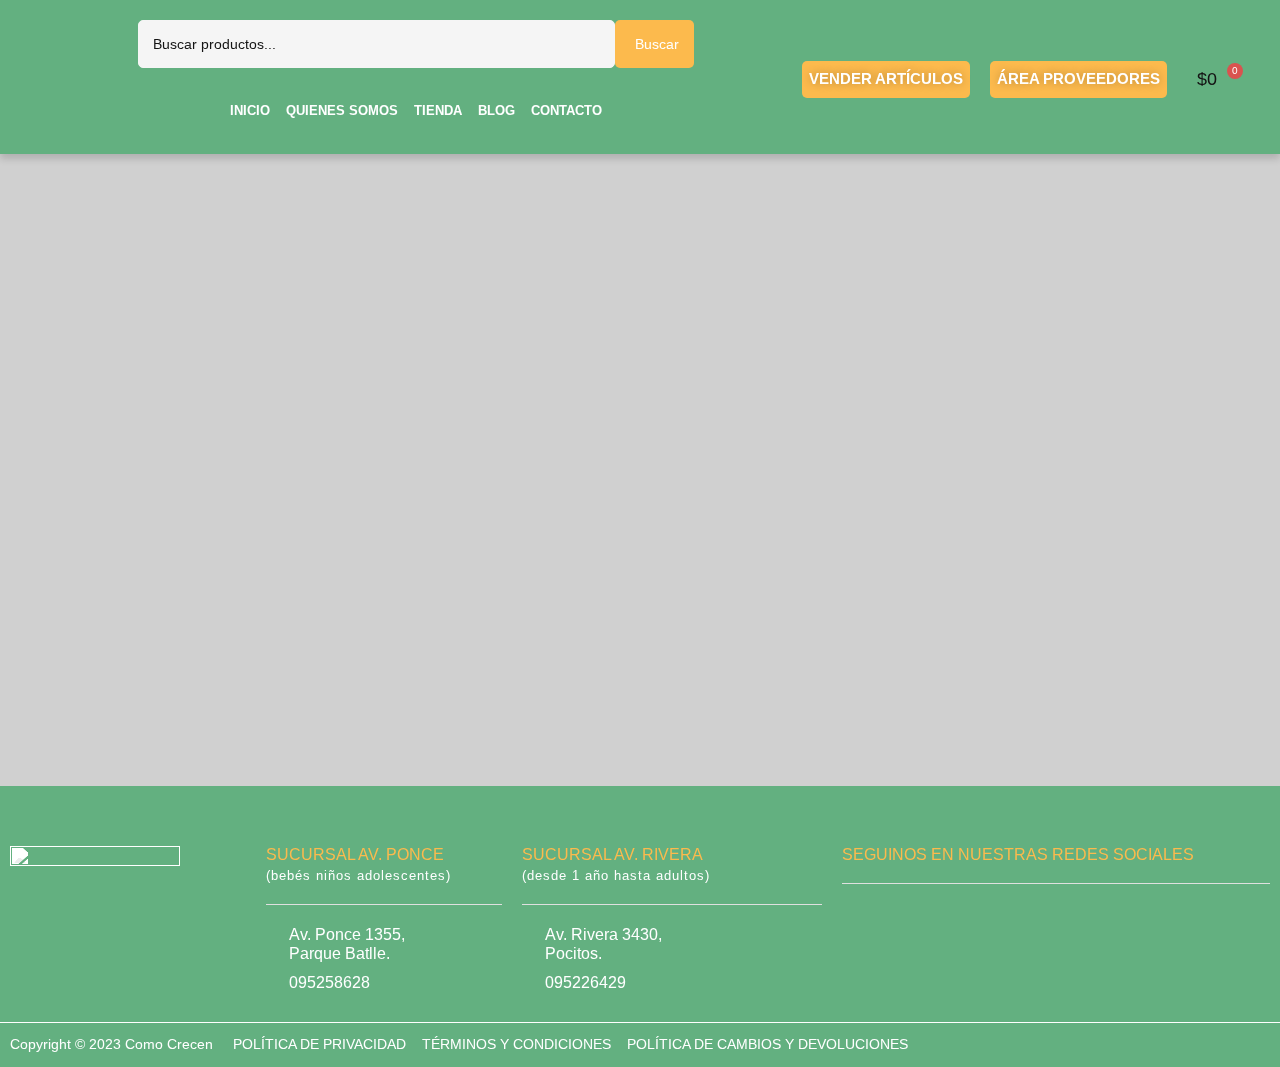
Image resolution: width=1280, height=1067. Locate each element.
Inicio (250, 110)
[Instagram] (921, 922)
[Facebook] (860, 922)
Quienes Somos (342, 110)
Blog (496, 110)
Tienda (438, 110)
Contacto (566, 110)
